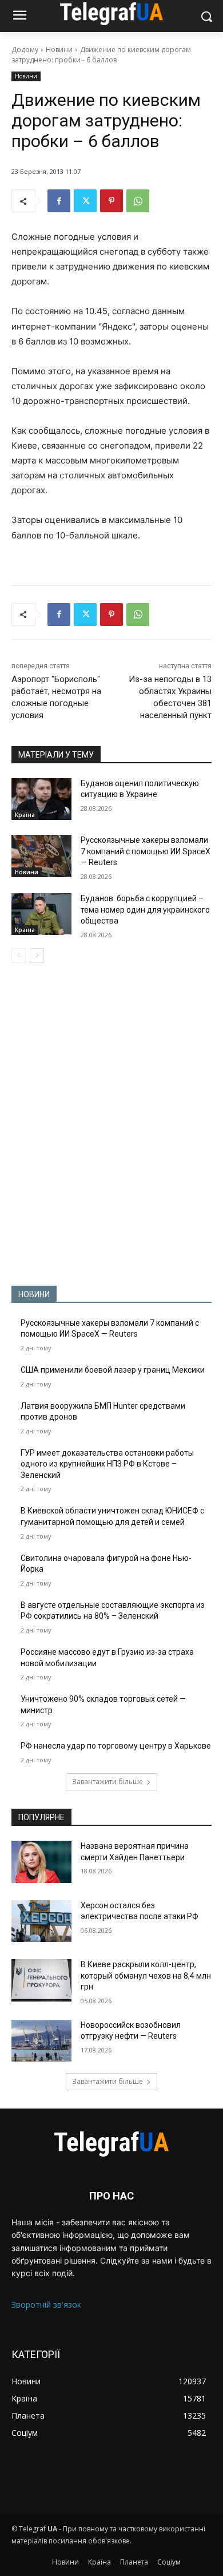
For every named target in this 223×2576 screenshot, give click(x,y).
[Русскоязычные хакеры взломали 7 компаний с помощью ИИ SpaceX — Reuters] (41, 856)
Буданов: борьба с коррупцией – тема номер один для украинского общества (145, 909)
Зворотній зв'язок (46, 2304)
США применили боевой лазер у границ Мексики (113, 1370)
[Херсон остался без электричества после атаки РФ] (41, 1921)
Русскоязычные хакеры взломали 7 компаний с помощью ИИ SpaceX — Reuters (146, 851)
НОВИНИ (34, 1294)
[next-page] (37, 956)
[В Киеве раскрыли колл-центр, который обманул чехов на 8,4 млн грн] (41, 1980)
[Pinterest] (111, 201)
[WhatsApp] (138, 201)
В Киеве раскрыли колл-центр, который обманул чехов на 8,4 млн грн (146, 1975)
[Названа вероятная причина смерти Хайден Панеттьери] (41, 1862)
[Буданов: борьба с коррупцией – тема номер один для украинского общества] (41, 914)
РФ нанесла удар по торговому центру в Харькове (116, 1746)
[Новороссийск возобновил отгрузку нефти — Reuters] (41, 2041)
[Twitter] (85, 201)
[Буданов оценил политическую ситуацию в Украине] (41, 799)
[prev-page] (19, 956)
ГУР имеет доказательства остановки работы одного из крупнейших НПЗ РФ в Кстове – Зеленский (107, 1464)
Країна (25, 815)
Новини (59, 49)
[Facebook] (59, 201)
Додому (25, 49)
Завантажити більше (107, 1782)
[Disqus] (111, 1124)
